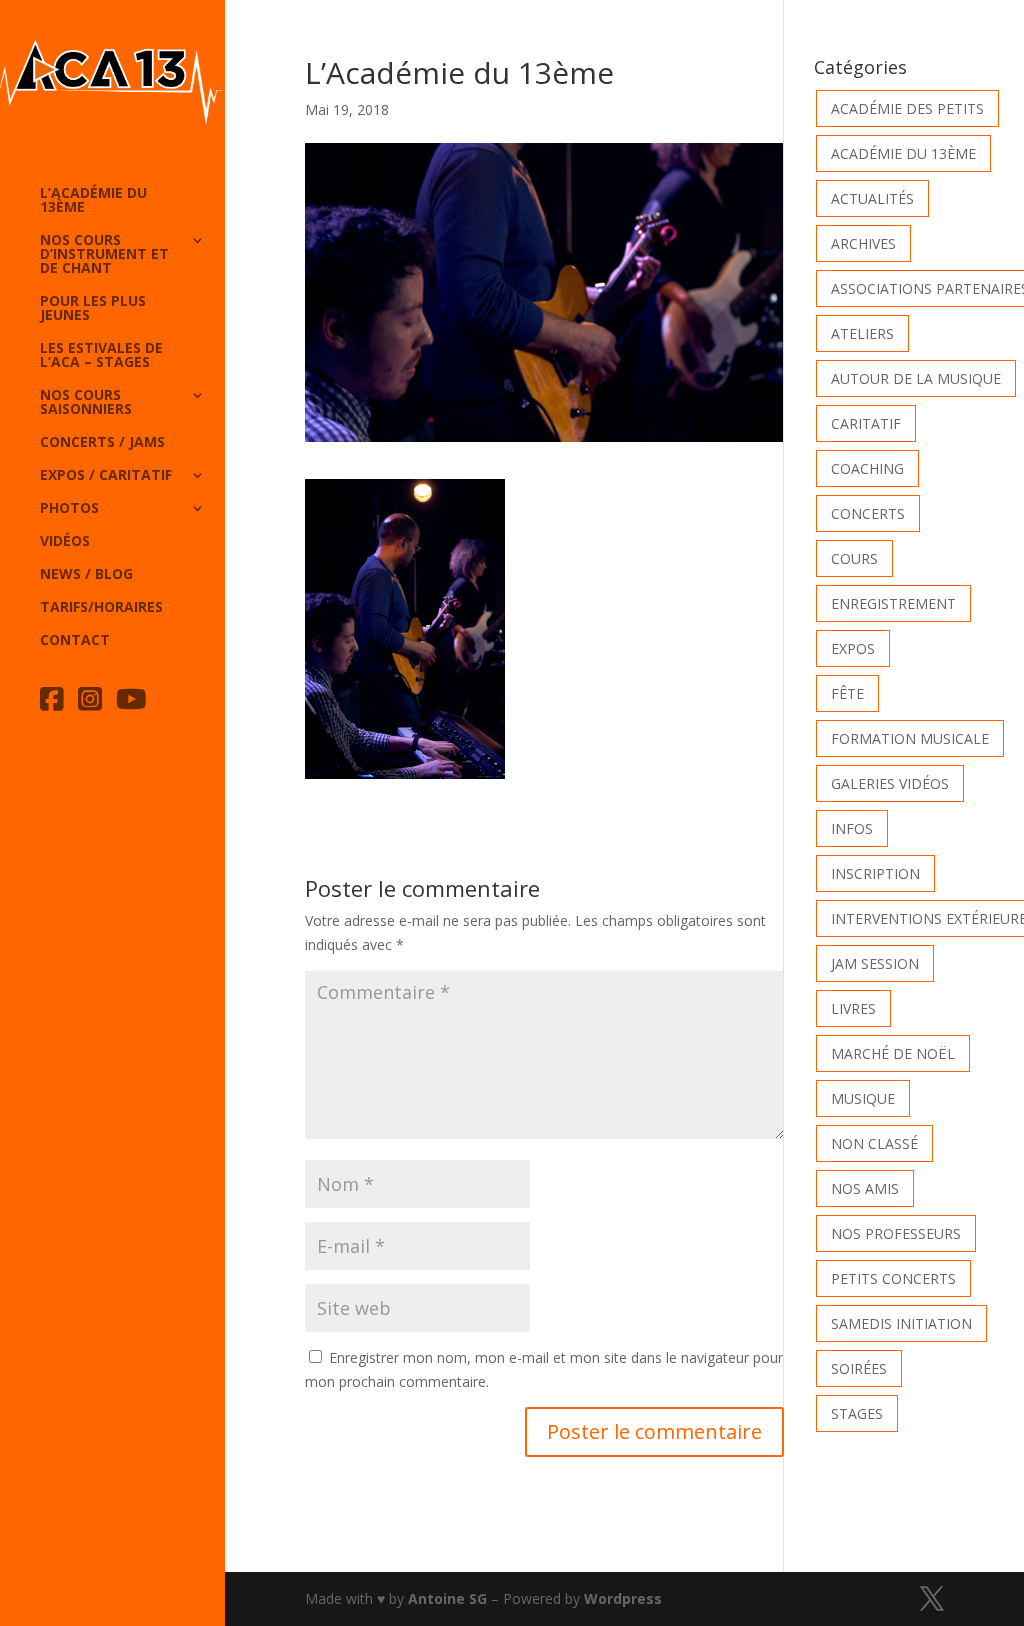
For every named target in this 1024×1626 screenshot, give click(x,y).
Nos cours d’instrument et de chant (104, 255)
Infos (852, 828)
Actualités (872, 198)
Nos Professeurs (896, 1233)
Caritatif (866, 423)
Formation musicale (910, 738)
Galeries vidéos (890, 783)
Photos (69, 509)
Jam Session (875, 963)
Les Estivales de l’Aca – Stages (101, 356)
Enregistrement (893, 603)
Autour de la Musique (916, 378)
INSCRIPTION (875, 873)
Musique (863, 1098)
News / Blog (86, 575)
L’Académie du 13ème (93, 201)
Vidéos (65, 542)
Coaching (867, 468)
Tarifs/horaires (101, 608)
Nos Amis (865, 1188)
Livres (853, 1008)
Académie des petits (907, 108)
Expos (853, 648)
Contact (75, 641)
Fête (847, 693)
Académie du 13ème (903, 153)
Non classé (874, 1143)
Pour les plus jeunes (93, 309)
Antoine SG (447, 1598)
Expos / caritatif (106, 476)
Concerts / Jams (102, 443)
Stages (857, 1413)
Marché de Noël (893, 1053)
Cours (854, 558)
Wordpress (623, 1598)
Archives (863, 243)
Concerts (868, 513)
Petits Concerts (893, 1278)
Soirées (859, 1368)
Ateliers (862, 333)
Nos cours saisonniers (86, 403)
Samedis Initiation (901, 1323)
